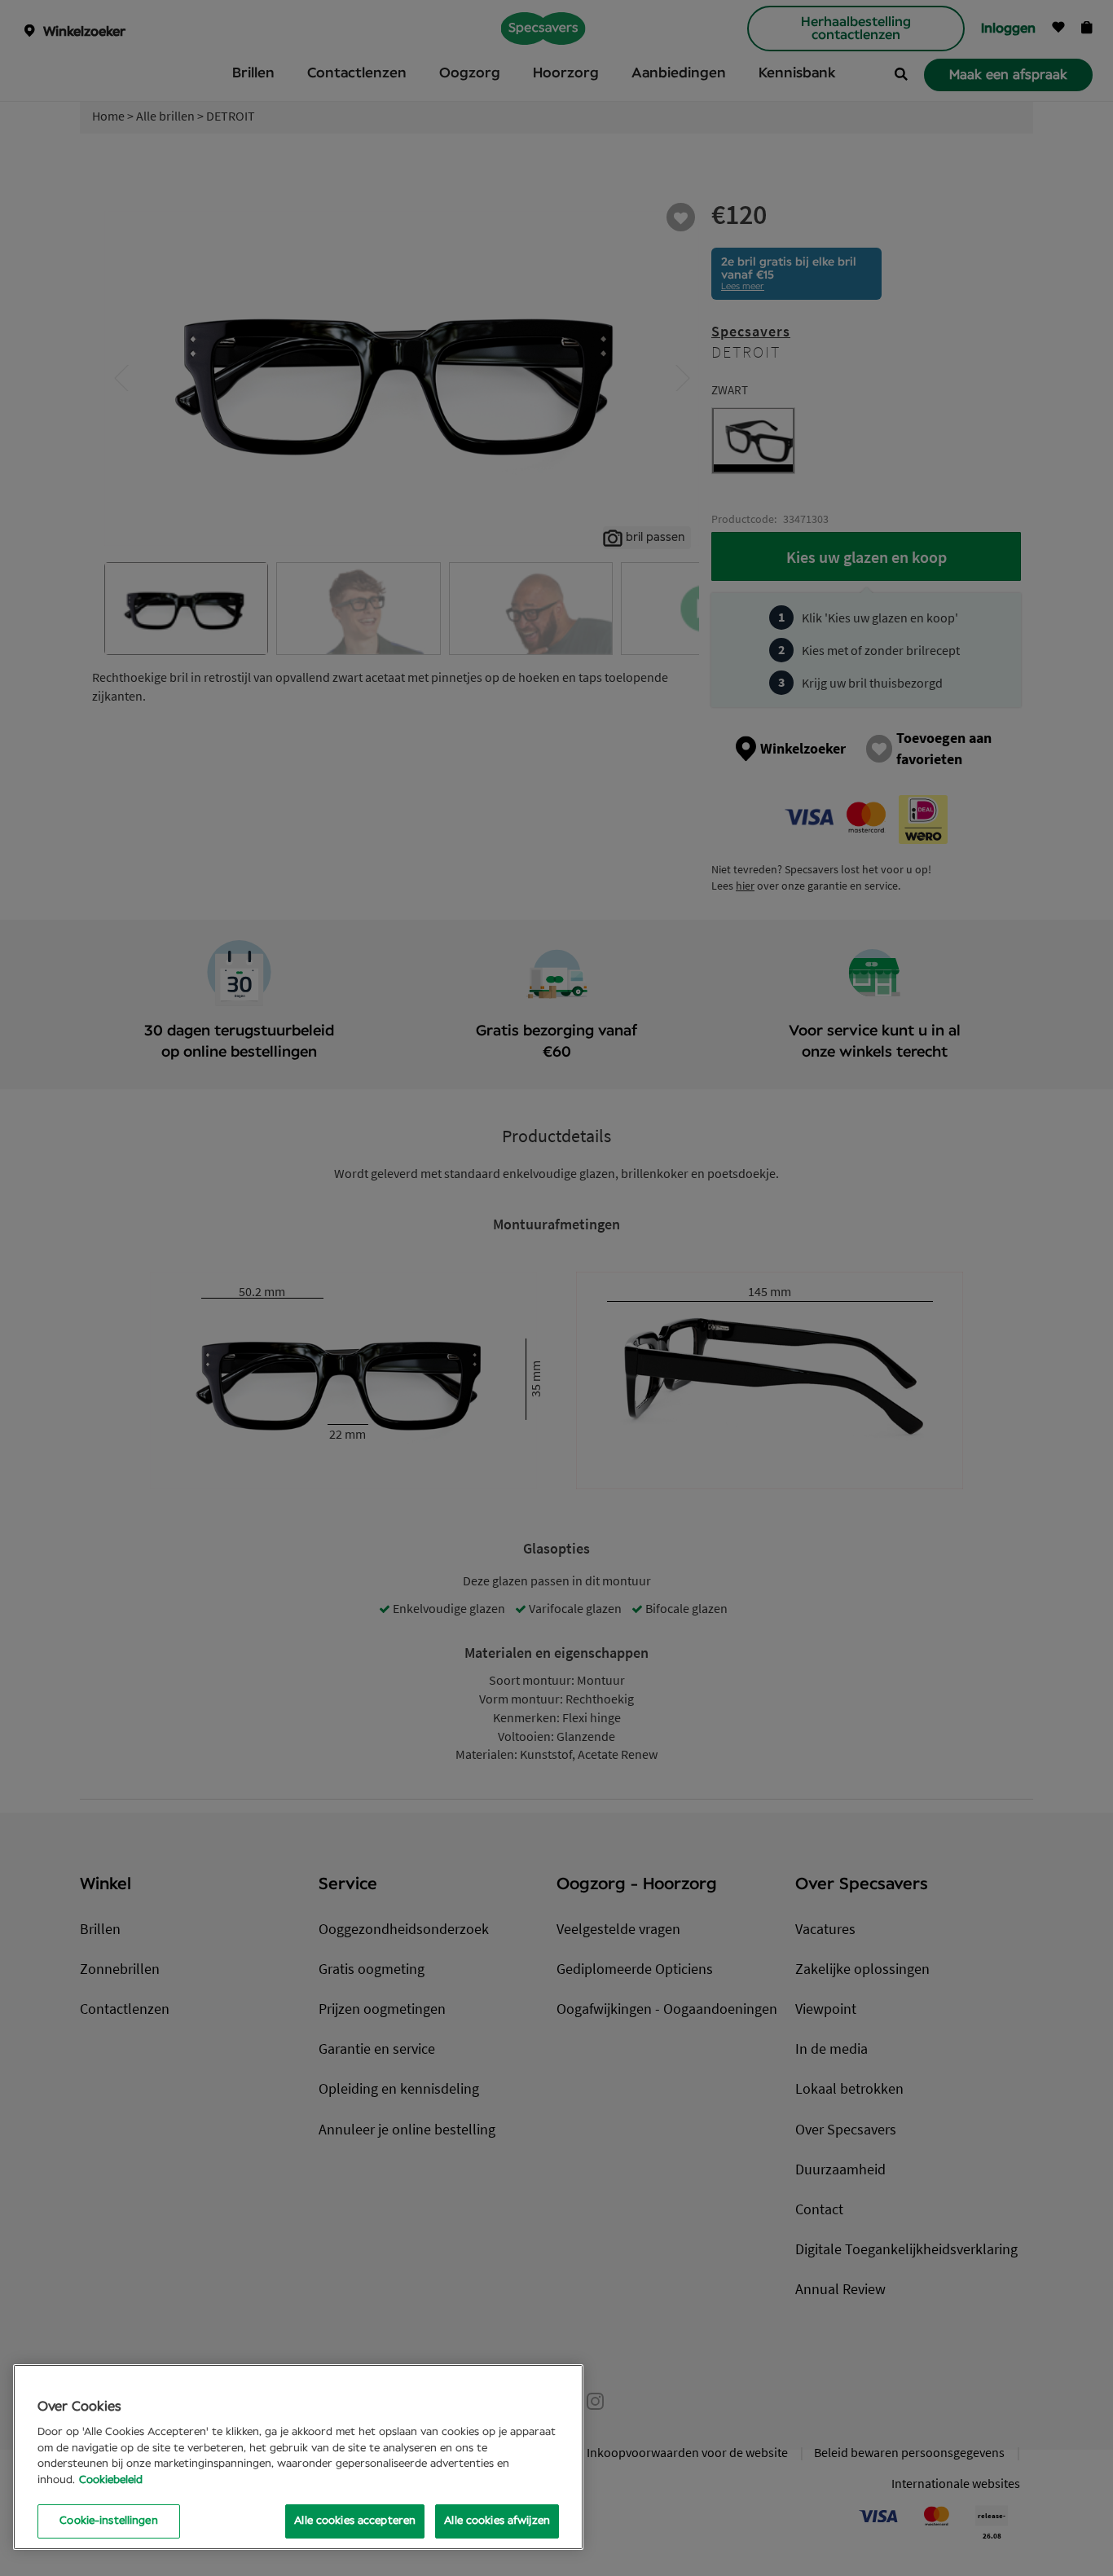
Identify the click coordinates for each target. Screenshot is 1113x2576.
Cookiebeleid (111, 2480)
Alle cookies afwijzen (497, 2521)
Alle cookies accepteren (355, 2521)
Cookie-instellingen (108, 2521)
